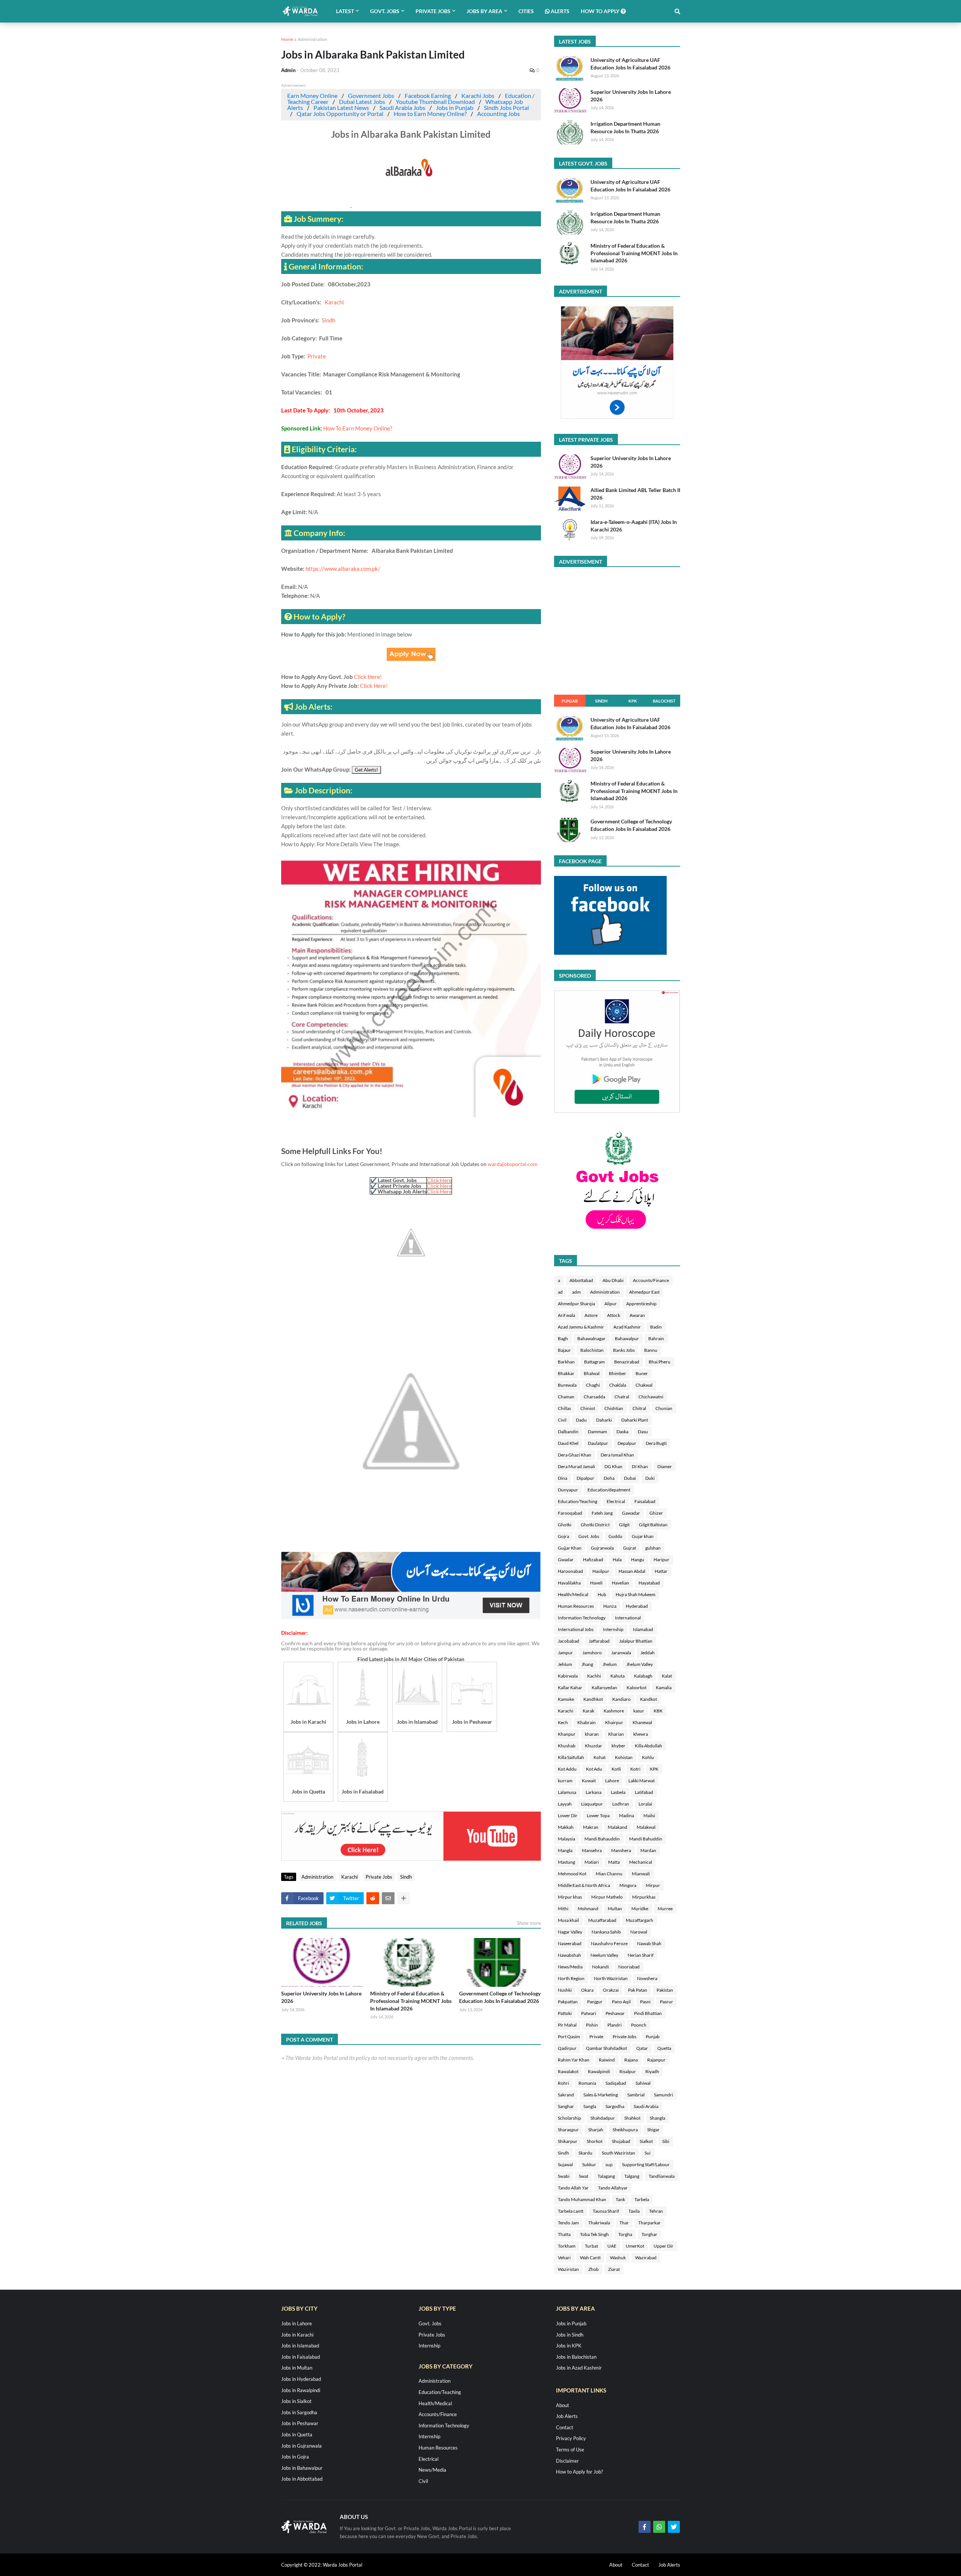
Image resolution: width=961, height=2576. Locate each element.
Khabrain (587, 1722)
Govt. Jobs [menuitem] (385, 11)
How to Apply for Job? (579, 2472)
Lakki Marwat (642, 1781)
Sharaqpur (568, 2130)
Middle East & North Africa (584, 1885)
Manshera (621, 1850)
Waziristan (568, 2269)
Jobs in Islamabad (300, 2346)
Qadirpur (567, 2048)
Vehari (564, 2258)
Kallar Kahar (570, 1687)
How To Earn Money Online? (358, 428)
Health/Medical (573, 1594)
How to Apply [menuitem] (601, 11)
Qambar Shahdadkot (606, 2048)
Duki (650, 1478)
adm (576, 1292)
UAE (612, 2246)
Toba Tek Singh (594, 2234)
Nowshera (647, 1978)
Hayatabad (649, 1583)
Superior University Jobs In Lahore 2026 (321, 1997)
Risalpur (628, 2071)
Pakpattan (568, 2002)
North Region (571, 1978)
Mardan (648, 1850)
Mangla (565, 1850)
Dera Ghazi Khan (575, 1455)
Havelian (621, 1583)
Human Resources (576, 1606)
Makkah (566, 1827)
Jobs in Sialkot (296, 2401)
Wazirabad (646, 2258)
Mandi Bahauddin (602, 1839)
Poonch (639, 2025)
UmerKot (635, 2246)
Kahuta (618, 1676)
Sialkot (646, 2141)
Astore (591, 1315)
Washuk (618, 2258)
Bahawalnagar (591, 1338)
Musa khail (568, 1920)
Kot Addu (567, 1769)
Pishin (592, 2025)
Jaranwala (621, 1653)
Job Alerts (567, 2416)
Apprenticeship (641, 1304)
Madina (627, 1815)
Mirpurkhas (644, 1897)
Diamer (665, 1466)
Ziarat (614, 2269)
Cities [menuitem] (526, 11)
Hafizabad (593, 1560)
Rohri (563, 2083)
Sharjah (596, 2130)
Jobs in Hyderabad (301, 2379)
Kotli (616, 1769)
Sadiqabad (616, 2083)
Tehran (656, 2211)
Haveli (596, 1583)
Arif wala (566, 1315)
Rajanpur (656, 2060)
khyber (618, 1746)
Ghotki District (595, 1525)
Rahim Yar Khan (574, 2060)
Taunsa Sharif (606, 2211)
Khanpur (567, 1734)
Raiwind (607, 2060)
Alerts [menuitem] (560, 11)
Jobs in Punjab (455, 108)
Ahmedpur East (644, 1292)
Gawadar (631, 1513)
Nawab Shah (649, 1943)
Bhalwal (592, 1373)
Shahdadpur (603, 2118)
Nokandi (600, 1967)
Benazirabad (627, 1362)
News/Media (570, 1967)
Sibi (666, 2141)
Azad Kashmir (627, 1327)
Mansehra (592, 1850)
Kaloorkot (636, 1687)
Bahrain (656, 1338)
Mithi (563, 1909)
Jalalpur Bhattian (636, 1641)
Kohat (599, 1757)
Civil (562, 1420)
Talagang (606, 2176)
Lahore (612, 1781)
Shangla (657, 2118)
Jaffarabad (599, 1641)
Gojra (563, 1536)
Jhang (587, 1664)
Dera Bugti (656, 1443)
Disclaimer (567, 2461)
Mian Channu (609, 1874)
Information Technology (582, 1618)
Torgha (625, 2234)
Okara (587, 1990)
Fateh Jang (602, 1513)
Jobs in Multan (297, 2368)
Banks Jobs (624, 1350)
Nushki (565, 1990)
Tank (620, 2199)
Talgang (632, 2176)
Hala (617, 1560)
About (563, 2405)
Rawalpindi (599, 2071)
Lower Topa (598, 1815)
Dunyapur (568, 1490)
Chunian (664, 1408)
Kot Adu (594, 1769)
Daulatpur (598, 1443)
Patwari (589, 2013)
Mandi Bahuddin (646, 1839)
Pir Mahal (567, 2025)
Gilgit (624, 1525)
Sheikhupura (625, 2130)
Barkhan (566, 1362)
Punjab (570, 701)
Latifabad (644, 1792)
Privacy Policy (571, 2438)
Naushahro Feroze (609, 1943)
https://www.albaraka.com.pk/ (343, 569)
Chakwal (644, 1385)
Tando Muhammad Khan (582, 2199)
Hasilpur (601, 1571)
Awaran (637, 1315)
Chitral (639, 1408)
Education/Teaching (578, 1501)
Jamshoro (592, 1653)
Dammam (597, 1432)
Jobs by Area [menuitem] (484, 11)
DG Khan (613, 1466)
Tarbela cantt (571, 2211)
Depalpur (627, 1443)
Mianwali (641, 1874)
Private (317, 356)
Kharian (616, 1734)
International (628, 1618)
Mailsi (649, 1815)
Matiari (592, 1862)
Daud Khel (568, 1443)
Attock (614, 1315)
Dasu (643, 1432)
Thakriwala (599, 2223)
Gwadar (566, 1560)
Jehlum (565, 1664)
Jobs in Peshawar (300, 2423)
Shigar (653, 2130)
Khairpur (614, 1722)
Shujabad (621, 2141)
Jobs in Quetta (297, 2435)
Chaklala (618, 1385)
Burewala (567, 1385)
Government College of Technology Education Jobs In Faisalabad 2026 (500, 1997)
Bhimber (618, 1373)
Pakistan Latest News (341, 108)
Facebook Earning (428, 96)
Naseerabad (570, 1943)
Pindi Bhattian (648, 2013)
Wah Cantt (590, 2258)
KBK (658, 1711)
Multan (615, 1909)
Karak (588, 1711)
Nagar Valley (570, 1932)
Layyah (565, 1804)
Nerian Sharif (641, 1955)
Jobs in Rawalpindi (301, 2390)
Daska (622, 1432)
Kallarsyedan (604, 1687)
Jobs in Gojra (295, 2457)
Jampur (565, 1653)
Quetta (664, 2048)
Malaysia (566, 1839)
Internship (613, 1629)
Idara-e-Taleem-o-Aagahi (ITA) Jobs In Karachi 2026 (634, 526)
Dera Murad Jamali (576, 1466)
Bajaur (564, 1350)
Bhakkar (566, 1373)
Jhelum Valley (639, 1664)
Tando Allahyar (613, 2188)
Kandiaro (621, 1699)
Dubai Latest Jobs (362, 102)
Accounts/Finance (651, 1280)
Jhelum (610, 1664)
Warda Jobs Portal (343, 2565)
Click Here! (368, 677)
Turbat (591, 2246)
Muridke (640, 1909)
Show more (529, 1923)
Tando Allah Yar (573, 2188)
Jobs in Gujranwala (301, 2446)
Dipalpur (585, 1478)
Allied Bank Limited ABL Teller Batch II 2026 (635, 494)
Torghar (649, 2234)
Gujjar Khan (570, 1548)
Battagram (594, 1362)
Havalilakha (569, 1583)
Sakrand (566, 2095)
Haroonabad (570, 1571)
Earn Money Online (312, 96)
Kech (563, 1722)
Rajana (631, 2060)
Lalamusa (567, 1792)
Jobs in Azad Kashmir (579, 2368)
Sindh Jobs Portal (506, 108)
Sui (648, 2153)
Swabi (564, 2176)
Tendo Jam (568, 2223)
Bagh (563, 1338)
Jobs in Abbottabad (302, 2479)
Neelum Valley (604, 1955)
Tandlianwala (662, 2176)
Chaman (566, 1397)
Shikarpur (568, 2141)
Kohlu (648, 1757)
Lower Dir (568, 1815)
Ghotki (565, 1525)
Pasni (645, 2002)
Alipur (611, 1304)
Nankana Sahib (606, 1932)
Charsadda (594, 1397)
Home (287, 39)
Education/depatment (609, 1490)
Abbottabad (581, 1280)
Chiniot (588, 1408)
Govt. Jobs (589, 1536)
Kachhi (594, 1676)
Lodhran (621, 1804)
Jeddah (648, 1653)
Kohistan (624, 1757)
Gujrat (630, 1548)
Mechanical (641, 1862)
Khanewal (642, 1722)
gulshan (653, 1548)
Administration (313, 39)
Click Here (439, 1180)
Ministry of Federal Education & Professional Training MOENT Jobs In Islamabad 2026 (411, 2001)
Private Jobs (379, 1877)
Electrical (616, 1501)
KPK (633, 701)
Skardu (585, 2153)
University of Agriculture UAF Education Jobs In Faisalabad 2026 (630, 64)
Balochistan (592, 1350)
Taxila (634, 2211)
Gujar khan (643, 1536)
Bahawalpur (627, 1338)
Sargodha (615, 2106)
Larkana (593, 1792)
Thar (624, 2223)
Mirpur (653, 1885)
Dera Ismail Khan (617, 1455)
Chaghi (593, 1385)
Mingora (628, 1885)
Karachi (334, 302)
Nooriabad (629, 1967)
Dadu (581, 1420)
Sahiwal (643, 2083)
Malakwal (646, 1827)
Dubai (630, 1478)
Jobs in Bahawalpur (302, 2468)
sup (609, 2164)
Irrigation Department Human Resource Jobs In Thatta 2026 (625, 127)
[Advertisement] (411, 1617)
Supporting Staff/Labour (646, 2164)
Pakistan (665, 1990)
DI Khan (640, 1466)
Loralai (645, 1804)
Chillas (564, 1408)
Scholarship (569, 2118)
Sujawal (565, 2164)
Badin (656, 1327)
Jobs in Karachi (297, 2335)
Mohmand (588, 1909)
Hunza (610, 1606)
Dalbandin (568, 1432)
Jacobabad (569, 1641)
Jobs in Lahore (297, 2323)
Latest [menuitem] (345, 11)
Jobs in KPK (569, 2346)
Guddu (615, 1536)
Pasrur (667, 2002)
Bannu (651, 1350)
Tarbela (642, 2199)
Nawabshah (569, 1955)
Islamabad (643, 1629)
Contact (565, 2427)
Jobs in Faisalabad (301, 2357)
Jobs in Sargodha (299, 2412)
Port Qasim (569, 2037)
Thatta (564, 2234)
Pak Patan (638, 1990)
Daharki (604, 1420)
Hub (602, 1594)
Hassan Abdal (632, 1571)
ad (560, 1292)
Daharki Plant (635, 1420)
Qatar (642, 2048)
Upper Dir (664, 2246)
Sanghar (566, 2106)
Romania (587, 2083)
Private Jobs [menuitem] (433, 11)
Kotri (635, 1769)
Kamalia (664, 1687)
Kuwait (589, 1781)
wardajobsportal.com (513, 1164)
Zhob (593, 2269)
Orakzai (611, 1990)
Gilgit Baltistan (653, 1525)
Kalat (667, 1676)
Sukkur (589, 2164)
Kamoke (566, 1699)
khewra (641, 1734)
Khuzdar (593, 1746)
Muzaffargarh (639, 1920)
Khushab (567, 1746)
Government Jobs (371, 96)
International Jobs (576, 1629)
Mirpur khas (570, 1897)
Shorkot (595, 2141)
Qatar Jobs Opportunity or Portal (340, 114)
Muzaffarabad (602, 1920)
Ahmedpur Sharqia (576, 1304)
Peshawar (615, 2013)
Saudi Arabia (646, 2106)
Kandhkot (593, 1699)
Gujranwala (602, 1548)
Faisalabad (645, 1501)
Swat (584, 2176)
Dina (563, 1478)
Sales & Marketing (601, 2095)
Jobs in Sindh (570, 2335)
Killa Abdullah (648, 1746)
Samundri (664, 2095)
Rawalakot (568, 2071)
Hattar (661, 1571)
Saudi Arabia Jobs (402, 108)
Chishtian (614, 1408)
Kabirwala (568, 1676)
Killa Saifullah (571, 1757)
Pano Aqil (621, 2002)
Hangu (638, 1560)
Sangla (590, 2106)
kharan (592, 1734)
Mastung (566, 1862)
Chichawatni (651, 1397)
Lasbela (618, 1792)
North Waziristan (611, 1978)
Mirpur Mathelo (607, 1897)
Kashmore (614, 1711)
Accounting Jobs (499, 114)
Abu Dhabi (613, 1280)
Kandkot (648, 1699)
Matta (614, 1862)
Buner (642, 1373)
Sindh (328, 320)
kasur (639, 1711)
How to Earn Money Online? (430, 114)
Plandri (615, 2025)
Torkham (567, 2246)
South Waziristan (618, 2153)
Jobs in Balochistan (576, 2357)
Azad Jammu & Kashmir (581, 1327)
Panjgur (595, 2002)
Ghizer (656, 1513)
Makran (591, 1827)
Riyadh (652, 2071)
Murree (665, 1909)
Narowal (639, 1932)
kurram (565, 1781)
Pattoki (565, 2013)
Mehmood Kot (572, 1874)
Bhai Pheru (660, 1362)
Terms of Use (570, 2450)
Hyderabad (637, 1606)
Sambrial (636, 2095)
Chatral (622, 1397)
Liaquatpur (592, 1804)
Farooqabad (570, 1513)
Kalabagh (643, 1676)
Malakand (618, 1827)
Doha (609, 1478)
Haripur (661, 1560)
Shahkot (632, 2118)
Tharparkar (649, 2223)
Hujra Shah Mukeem (636, 1594)
